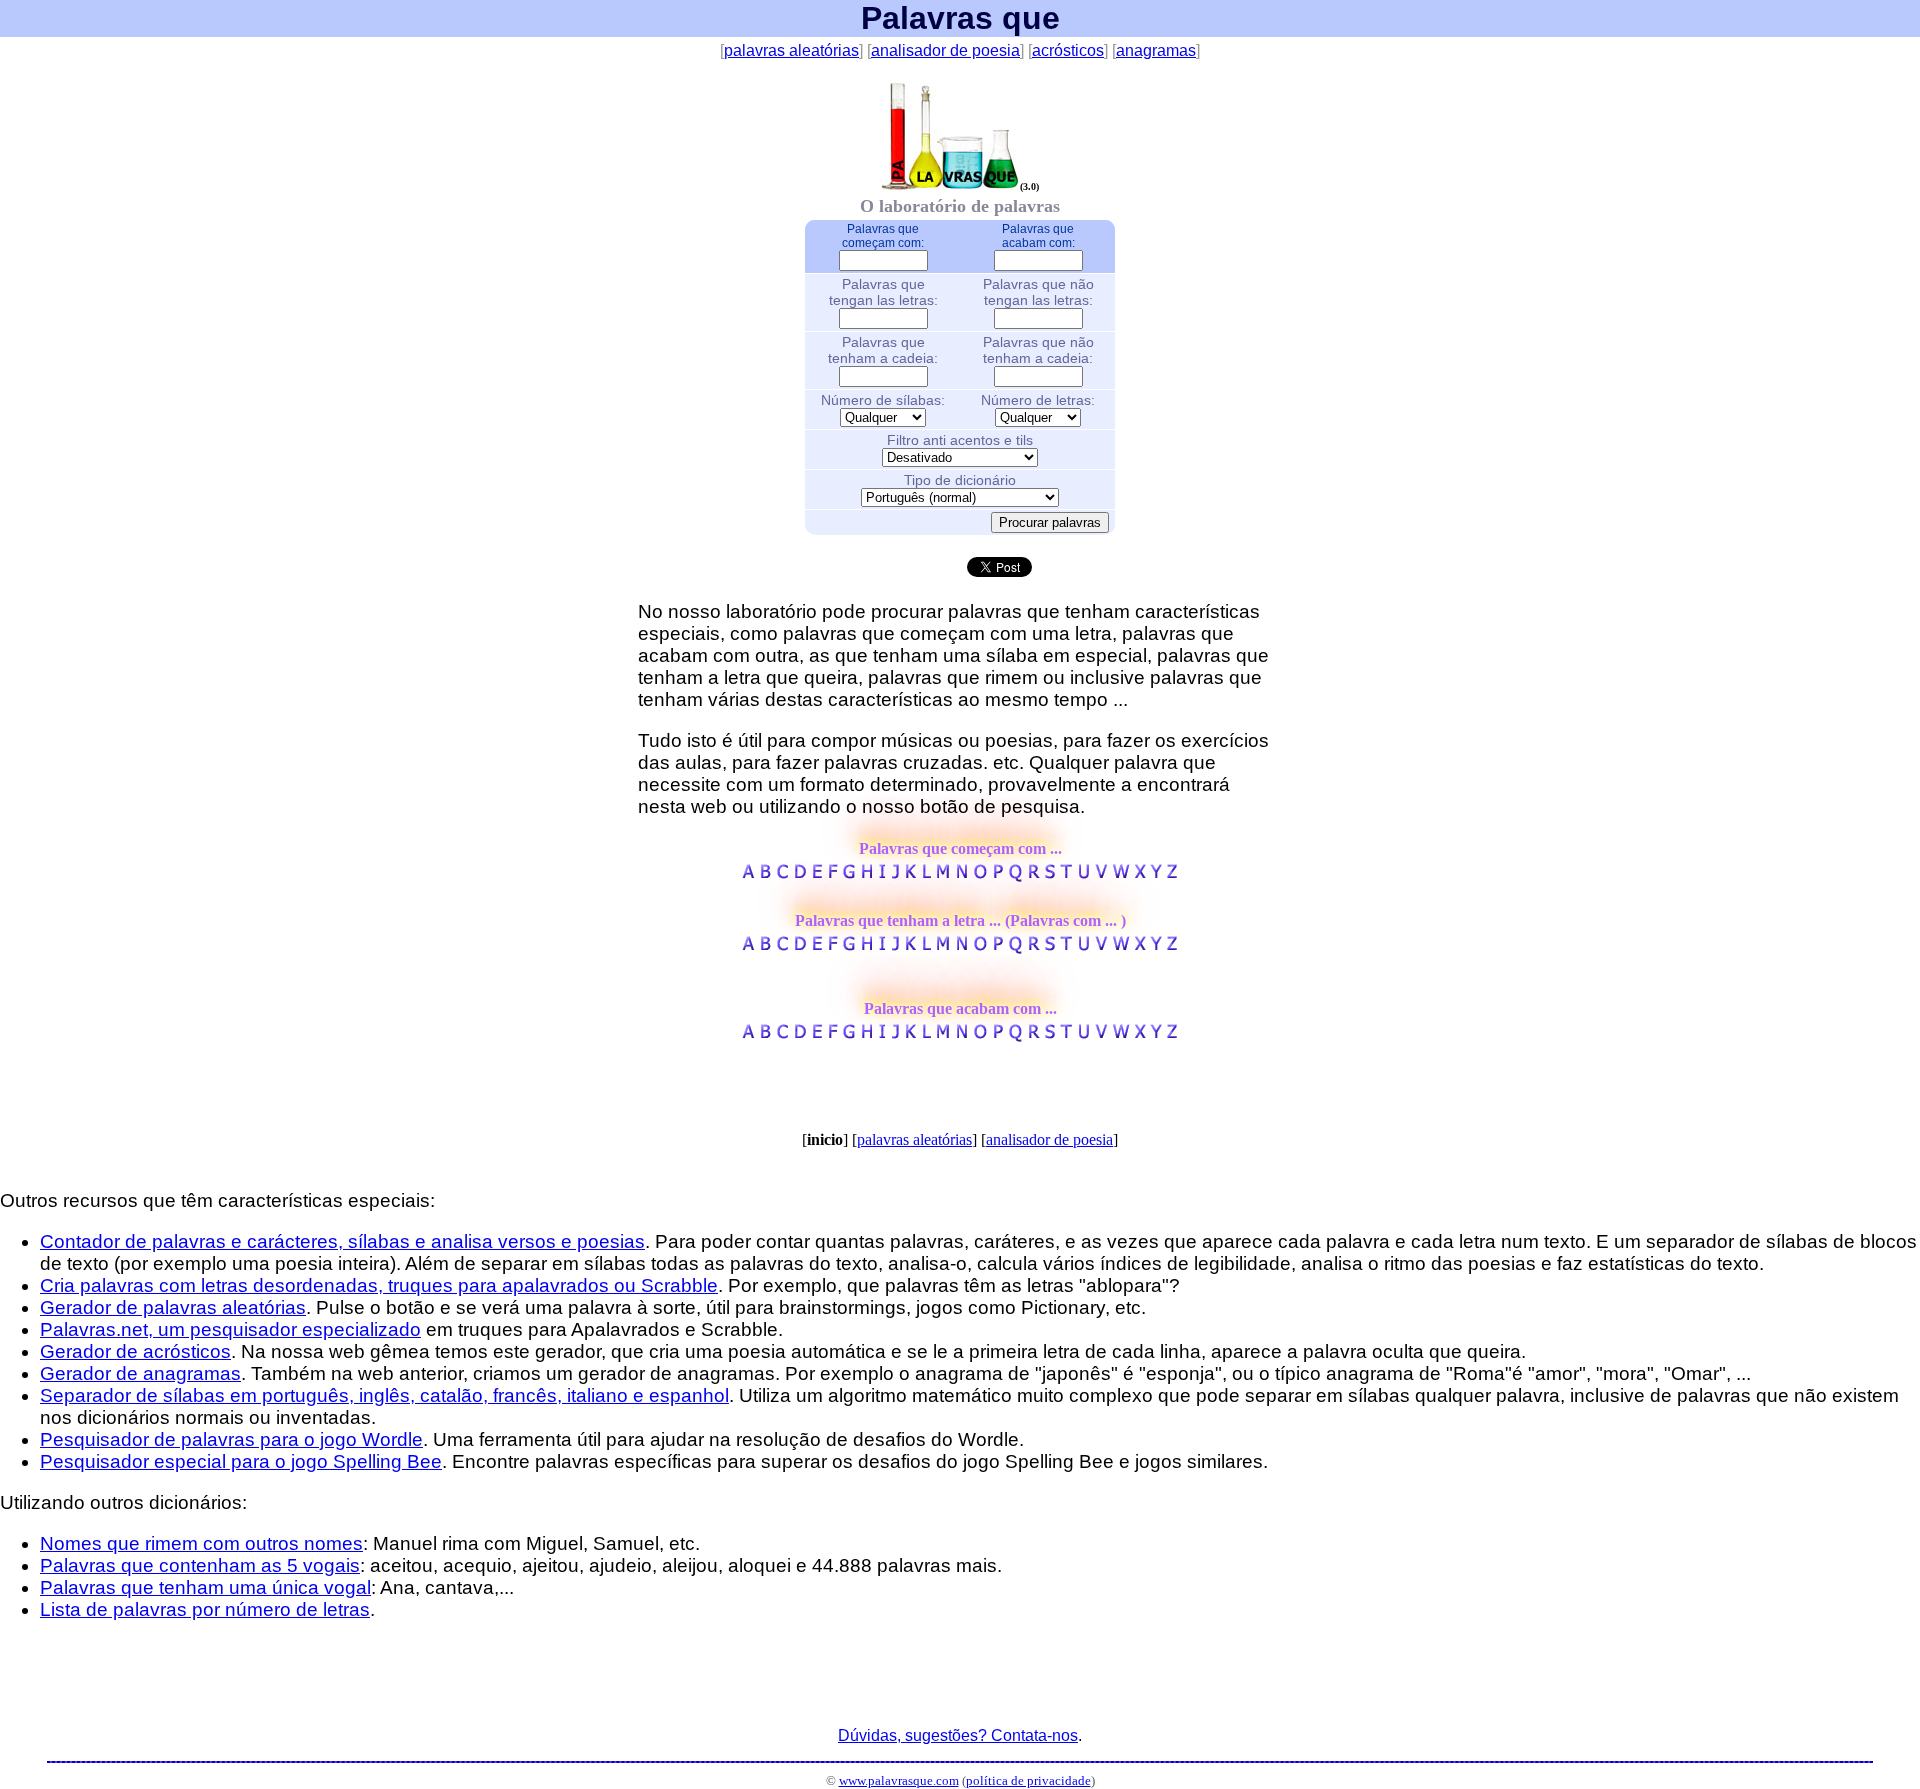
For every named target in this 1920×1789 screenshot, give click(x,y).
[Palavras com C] (782, 947)
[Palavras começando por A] (749, 875)
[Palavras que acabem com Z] (1171, 1035)
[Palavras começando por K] (910, 875)
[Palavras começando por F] (832, 875)
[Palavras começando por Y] (1156, 875)
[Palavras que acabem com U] (1083, 1035)
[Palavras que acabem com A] (749, 1035)
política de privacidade (1028, 1780)
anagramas (1156, 50)
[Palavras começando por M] (942, 875)
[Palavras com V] (1101, 947)
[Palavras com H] (867, 947)
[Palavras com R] (1033, 947)
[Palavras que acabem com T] (1066, 1035)
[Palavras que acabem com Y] (1156, 1035)
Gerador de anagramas (140, 1373)
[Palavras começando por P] (997, 875)
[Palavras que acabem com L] (926, 1035)
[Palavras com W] (1121, 947)
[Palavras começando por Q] (1015, 875)
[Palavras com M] (942, 947)
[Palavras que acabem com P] (997, 1035)
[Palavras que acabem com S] (1049, 1035)
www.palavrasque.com (899, 1780)
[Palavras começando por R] (1033, 875)
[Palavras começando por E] (817, 875)
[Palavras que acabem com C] (782, 1035)
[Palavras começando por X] (1140, 875)
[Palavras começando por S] (1049, 875)
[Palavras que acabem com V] (1101, 1035)
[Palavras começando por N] (961, 875)
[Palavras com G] (849, 947)
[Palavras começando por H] (867, 875)
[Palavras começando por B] (765, 875)
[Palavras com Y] (1156, 947)
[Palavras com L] (926, 947)
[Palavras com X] (1140, 947)
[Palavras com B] (765, 947)
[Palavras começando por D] (800, 875)
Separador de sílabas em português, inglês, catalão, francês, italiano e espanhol (384, 1395)
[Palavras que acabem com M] (942, 1035)
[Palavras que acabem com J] (895, 1035)
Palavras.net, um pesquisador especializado (230, 1329)
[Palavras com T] (1066, 947)
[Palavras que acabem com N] (961, 1035)
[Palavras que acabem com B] (765, 1035)
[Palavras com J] (895, 947)
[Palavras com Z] (1171, 947)
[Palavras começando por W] (1121, 875)
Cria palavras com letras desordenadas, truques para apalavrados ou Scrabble (379, 1285)
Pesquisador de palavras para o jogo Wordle (231, 1439)
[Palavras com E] (817, 947)
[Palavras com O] (980, 947)
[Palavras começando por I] (881, 875)
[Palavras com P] (997, 947)
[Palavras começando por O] (980, 875)
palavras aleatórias (791, 50)
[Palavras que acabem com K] (910, 1035)
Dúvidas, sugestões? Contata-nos (958, 1735)
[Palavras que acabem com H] (867, 1035)
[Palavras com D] (800, 947)
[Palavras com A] (749, 947)
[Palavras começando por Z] (1171, 875)
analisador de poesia (945, 50)
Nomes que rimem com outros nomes (201, 1543)
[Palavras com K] (910, 947)
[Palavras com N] (961, 947)
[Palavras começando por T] (1066, 875)
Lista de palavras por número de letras (205, 1609)
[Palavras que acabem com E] (817, 1035)
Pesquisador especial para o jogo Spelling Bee (241, 1461)
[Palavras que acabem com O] (980, 1035)
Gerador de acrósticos (135, 1351)
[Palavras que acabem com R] (1033, 1035)
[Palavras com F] (832, 947)
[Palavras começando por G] (849, 875)
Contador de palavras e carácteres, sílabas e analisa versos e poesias (342, 1241)
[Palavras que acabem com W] (1121, 1035)
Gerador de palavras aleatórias (173, 1307)
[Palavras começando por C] (782, 875)
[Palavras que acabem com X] (1140, 1035)
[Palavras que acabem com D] (800, 1035)
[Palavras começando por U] (1083, 875)
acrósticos (1068, 50)
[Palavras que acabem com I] (881, 1035)
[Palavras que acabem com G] (849, 1035)
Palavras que (960, 18)
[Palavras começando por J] (895, 875)
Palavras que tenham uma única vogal (205, 1587)
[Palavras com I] (881, 947)
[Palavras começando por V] (1101, 875)
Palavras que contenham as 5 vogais (200, 1565)
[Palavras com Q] (1015, 947)
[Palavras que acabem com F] (832, 1035)
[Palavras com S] (1049, 947)
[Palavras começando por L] (926, 875)
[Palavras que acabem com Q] (1015, 1035)
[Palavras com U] (1083, 947)
